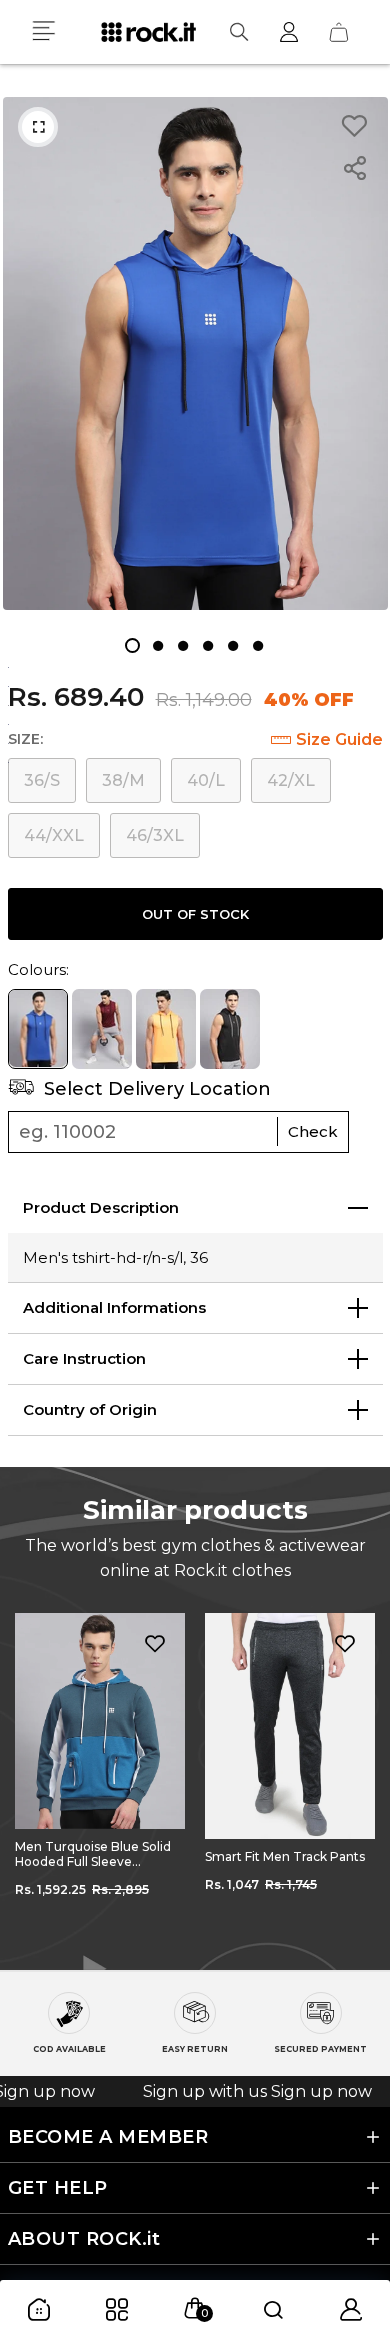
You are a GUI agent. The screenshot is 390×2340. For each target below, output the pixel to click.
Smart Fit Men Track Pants (95, 1856)
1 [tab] (132, 645)
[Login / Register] (289, 32)
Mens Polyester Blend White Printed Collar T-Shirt (290, 1864)
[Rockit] (148, 32)
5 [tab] (232, 645)
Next (360, 1777)
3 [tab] (182, 645)
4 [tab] (207, 645)
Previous (30, 1777)
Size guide (339, 739)
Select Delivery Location (155, 1089)
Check (313, 1131)
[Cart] (339, 32)
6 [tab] (257, 645)
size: (25, 739)
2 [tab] (157, 645)
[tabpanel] (195, 353)
